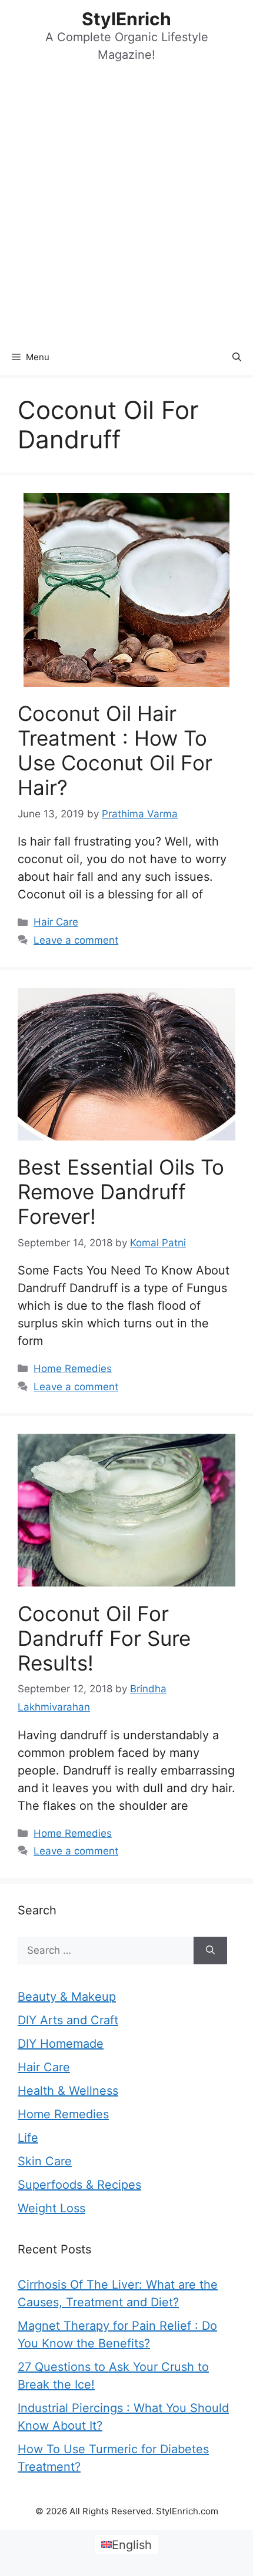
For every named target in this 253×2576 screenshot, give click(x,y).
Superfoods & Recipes (79, 2185)
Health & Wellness (68, 2091)
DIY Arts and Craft (68, 2020)
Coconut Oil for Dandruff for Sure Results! (104, 1638)
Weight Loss (51, 2208)
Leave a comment (76, 940)
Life (28, 2138)
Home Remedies (73, 1368)
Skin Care (45, 2161)
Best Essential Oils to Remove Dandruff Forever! (121, 1192)
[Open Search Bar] (237, 357)
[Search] (210, 1951)
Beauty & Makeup (67, 1997)
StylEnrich (126, 19)
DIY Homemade (61, 2044)
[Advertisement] (126, 207)
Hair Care (56, 922)
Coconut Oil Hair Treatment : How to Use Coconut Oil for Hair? (115, 750)
